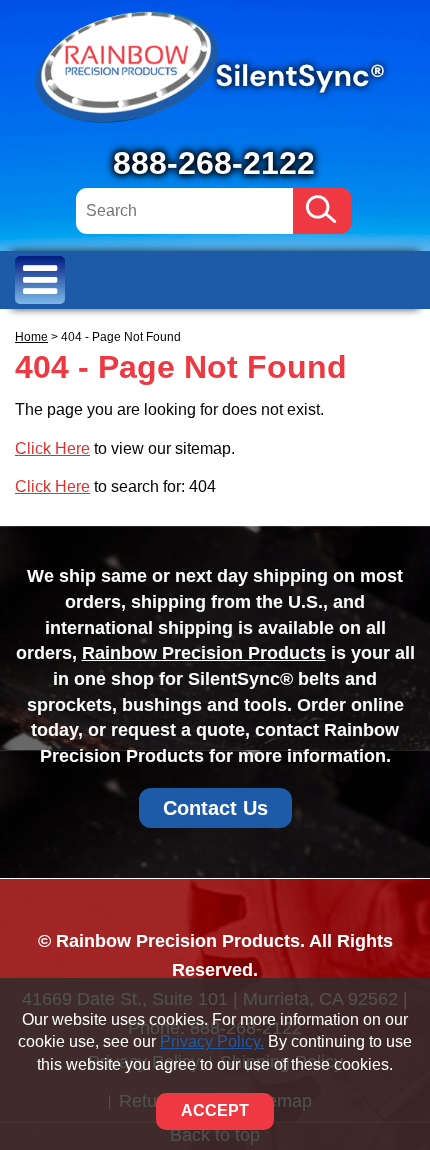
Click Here (52, 448)
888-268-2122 (214, 163)
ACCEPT (215, 1110)
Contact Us (215, 808)
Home (31, 337)
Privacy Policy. (212, 1041)
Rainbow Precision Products (204, 653)
